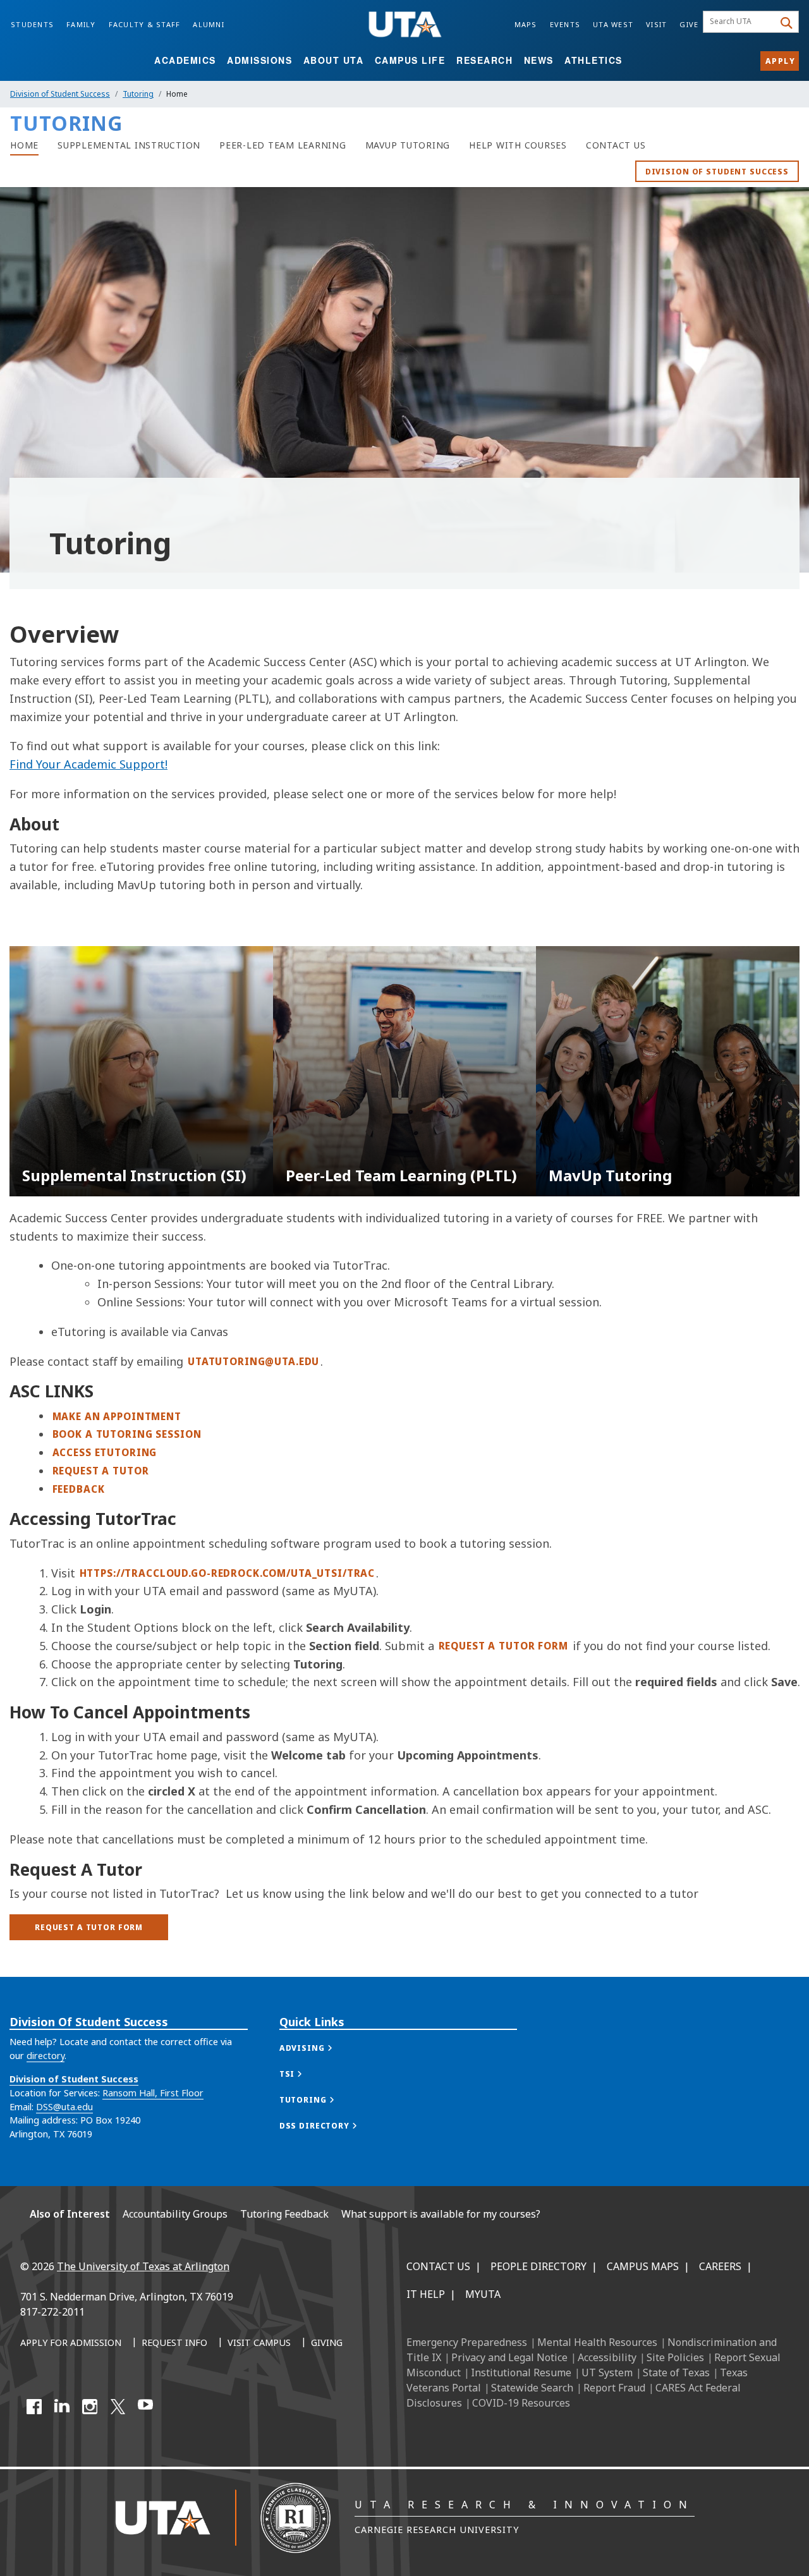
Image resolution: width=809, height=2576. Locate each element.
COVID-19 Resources (521, 2403)
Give (689, 24)
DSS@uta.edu (64, 2107)
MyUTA (483, 2294)
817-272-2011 (52, 2312)
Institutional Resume (521, 2372)
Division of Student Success (60, 94)
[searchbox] (740, 22)
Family (81, 24)
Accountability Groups (175, 2214)
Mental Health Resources (597, 2342)
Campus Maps (643, 2266)
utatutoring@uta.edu (253, 1361)
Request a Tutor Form (503, 1646)
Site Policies (675, 2357)
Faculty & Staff (145, 24)
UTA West (613, 24)
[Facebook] (34, 2407)
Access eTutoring (105, 1452)
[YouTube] (145, 2407)
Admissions (259, 60)
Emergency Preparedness (467, 2342)
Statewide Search (532, 2388)
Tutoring (138, 94)
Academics (185, 60)
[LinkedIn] (62, 2407)
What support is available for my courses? (441, 2214)
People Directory (538, 2266)
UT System (607, 2372)
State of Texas (676, 2372)
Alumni (209, 24)
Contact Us (438, 2266)
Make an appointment (117, 1416)
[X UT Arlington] (118, 2407)
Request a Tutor (101, 1471)
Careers (720, 2266)
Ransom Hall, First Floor (153, 2093)
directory (46, 2056)
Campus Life (410, 60)
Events (565, 24)
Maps (526, 24)
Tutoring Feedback (284, 2214)
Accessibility (607, 2357)
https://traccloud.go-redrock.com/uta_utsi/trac (228, 1573)
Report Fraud (614, 2388)
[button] (319, 2048)
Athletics (593, 60)
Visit (656, 24)
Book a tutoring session (127, 1434)
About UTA (334, 60)
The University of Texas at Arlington (143, 2266)
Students (32, 24)
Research (484, 60)
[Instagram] (90, 2407)
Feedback (79, 1489)
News (539, 60)
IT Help (426, 2294)
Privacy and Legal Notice (509, 2357)
